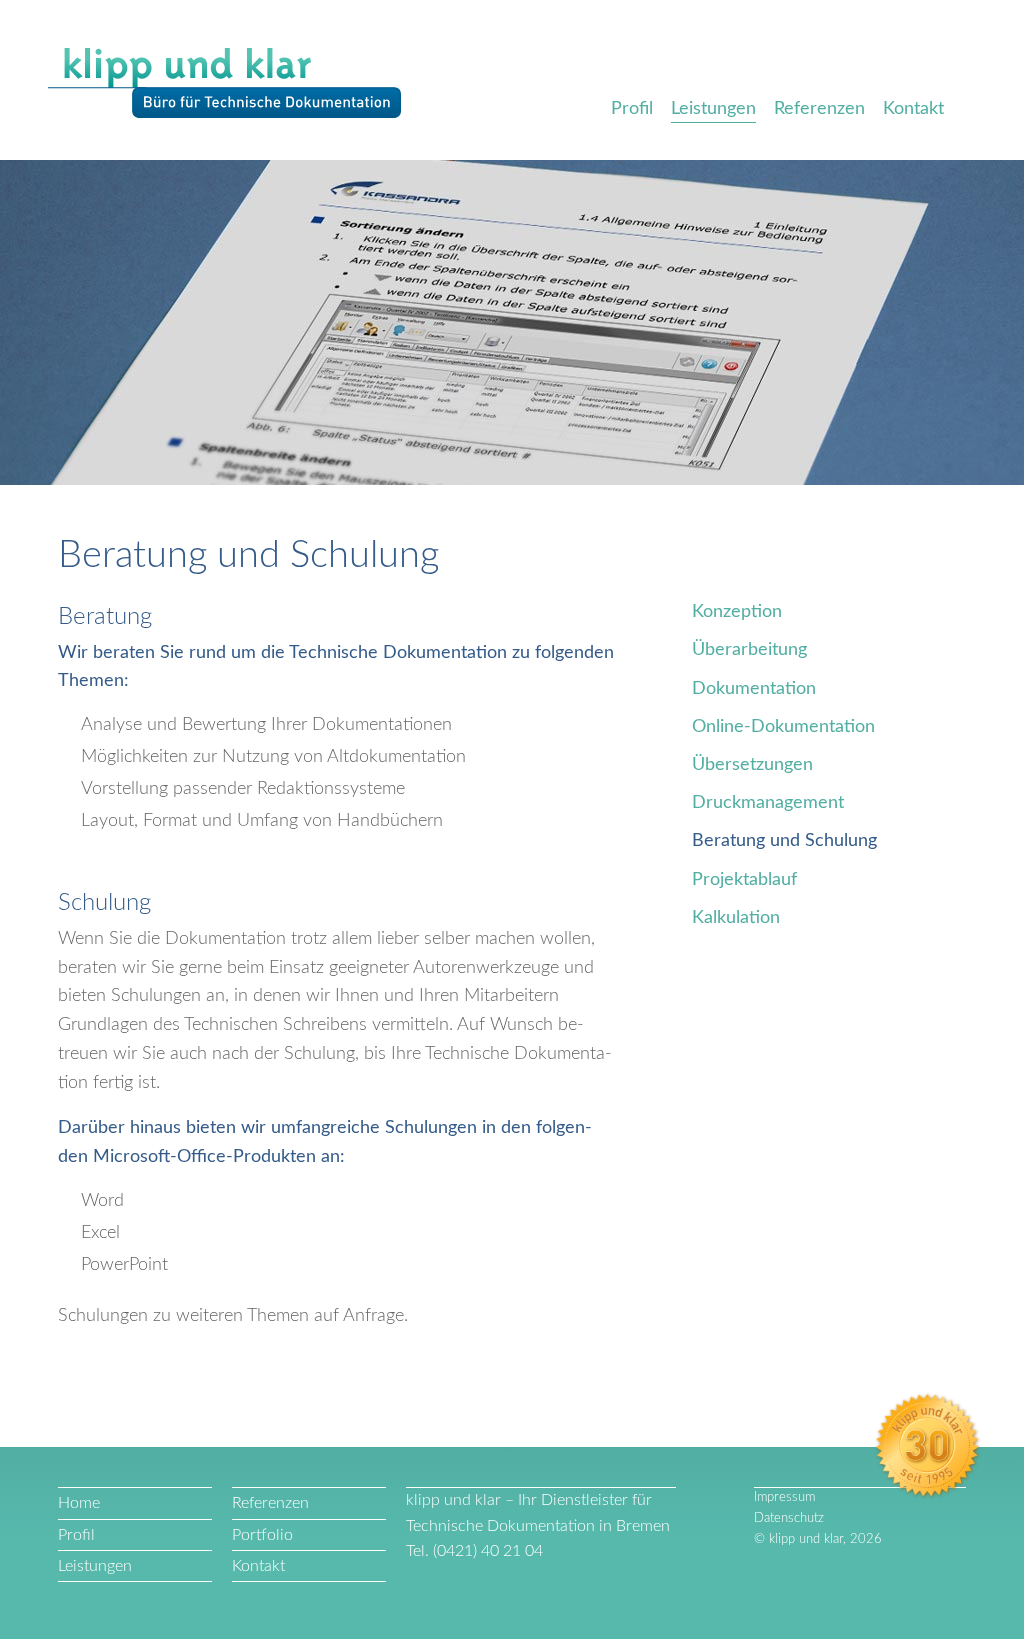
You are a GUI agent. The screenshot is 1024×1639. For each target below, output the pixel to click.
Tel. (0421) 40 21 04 (474, 1551)
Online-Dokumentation (783, 727)
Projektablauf (744, 880)
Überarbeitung (749, 650)
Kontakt (913, 109)
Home (79, 1503)
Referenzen (819, 109)
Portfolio (262, 1535)
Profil (632, 109)
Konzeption (737, 612)
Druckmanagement (768, 803)
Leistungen (713, 109)
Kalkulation (736, 918)
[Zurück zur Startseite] (224, 84)
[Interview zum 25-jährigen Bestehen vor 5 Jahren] (928, 1447)
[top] (61, 1424)
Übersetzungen (752, 765)
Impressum (784, 1497)
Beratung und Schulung (784, 841)
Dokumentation (754, 689)
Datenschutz (789, 1518)
